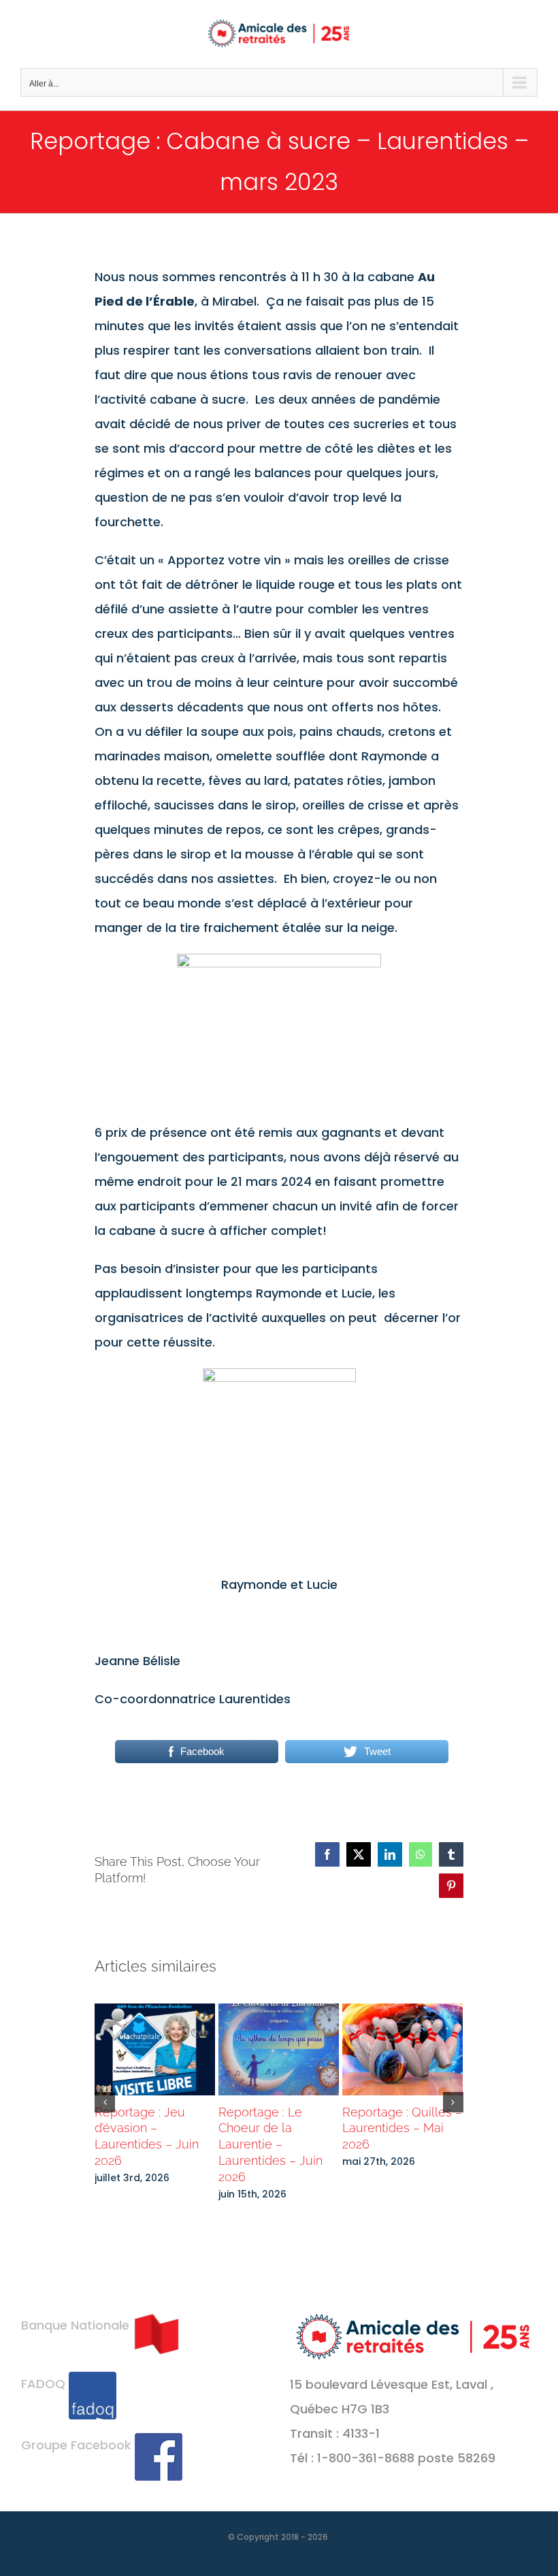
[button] (105, 2102)
